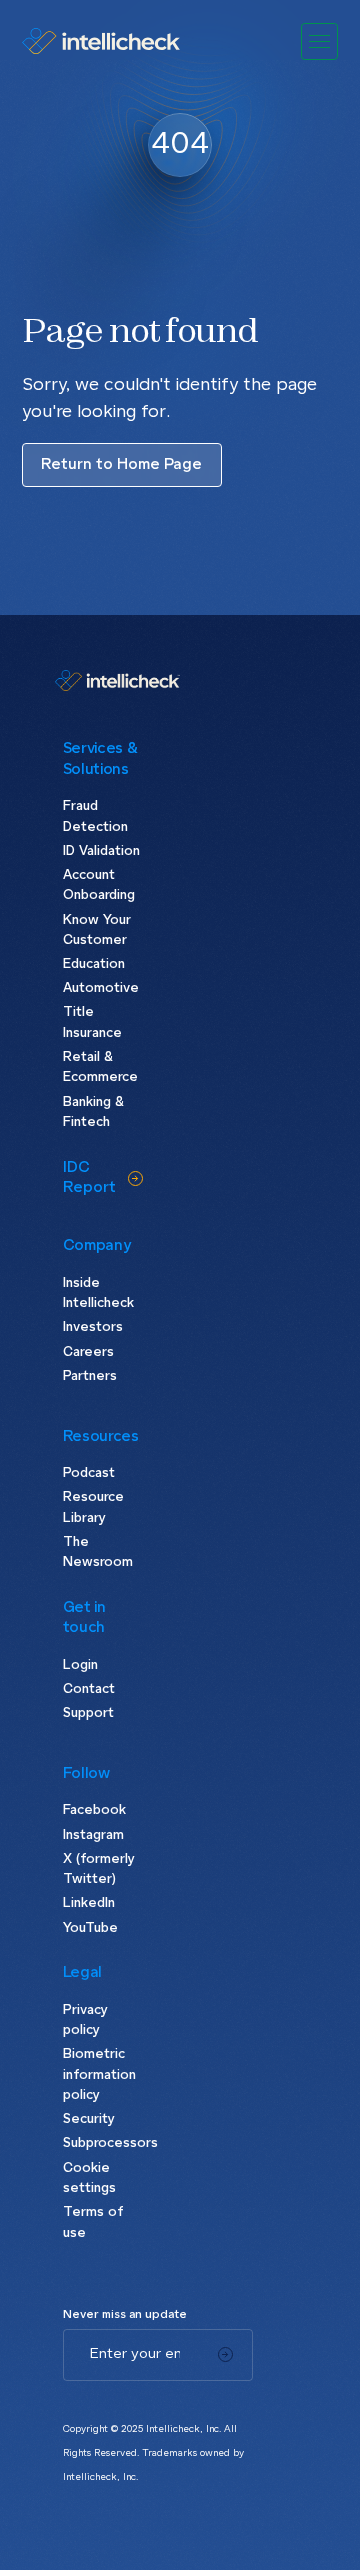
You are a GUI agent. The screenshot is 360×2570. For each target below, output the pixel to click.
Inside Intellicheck (98, 1293)
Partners (90, 1376)
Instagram (93, 1835)
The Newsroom (98, 1552)
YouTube (90, 1928)
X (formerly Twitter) (99, 1869)
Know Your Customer (97, 930)
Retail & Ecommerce (100, 1067)
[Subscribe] (225, 2355)
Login (80, 1665)
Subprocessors (103, 2143)
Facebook (94, 1810)
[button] (320, 42)
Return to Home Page (121, 464)
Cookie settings (89, 2178)
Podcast (89, 1473)
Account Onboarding (99, 885)
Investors (93, 1327)
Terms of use (93, 2222)
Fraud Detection (95, 816)
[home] (101, 41)
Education (94, 964)
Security (89, 2119)
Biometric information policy (99, 2075)
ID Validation (101, 851)
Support (88, 1713)
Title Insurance (92, 1022)
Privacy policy (85, 2020)
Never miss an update (125, 2315)
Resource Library (93, 1507)
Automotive (101, 988)
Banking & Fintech (93, 1112)
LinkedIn (89, 1903)
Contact (89, 1689)
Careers (88, 1352)
